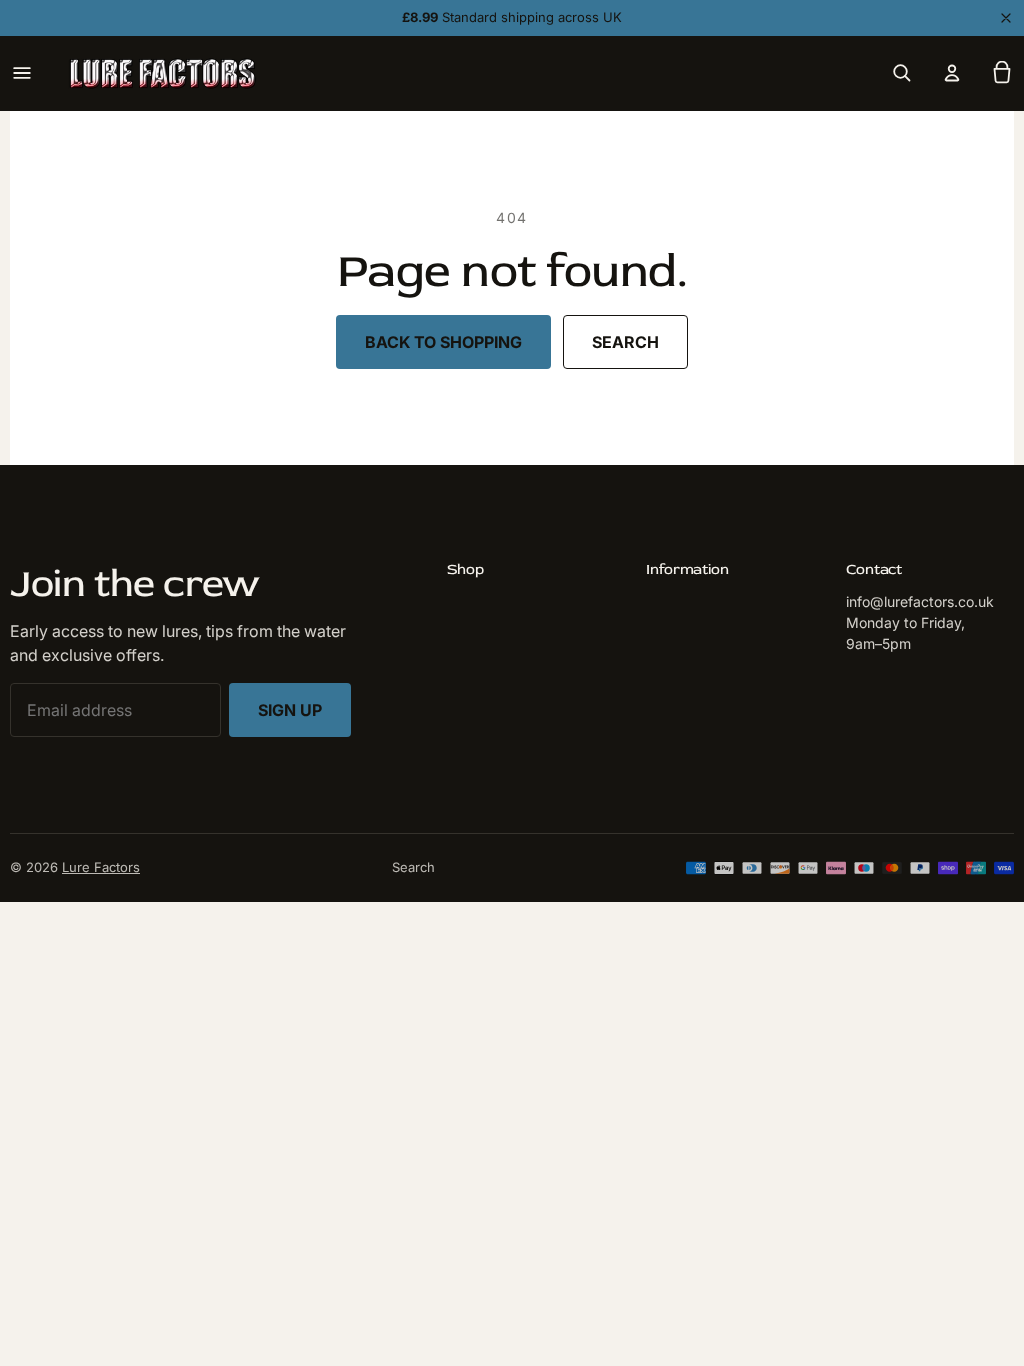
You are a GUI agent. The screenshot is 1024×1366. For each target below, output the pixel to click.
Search (625, 342)
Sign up (290, 710)
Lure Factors (101, 867)
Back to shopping (443, 342)
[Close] (1006, 18)
